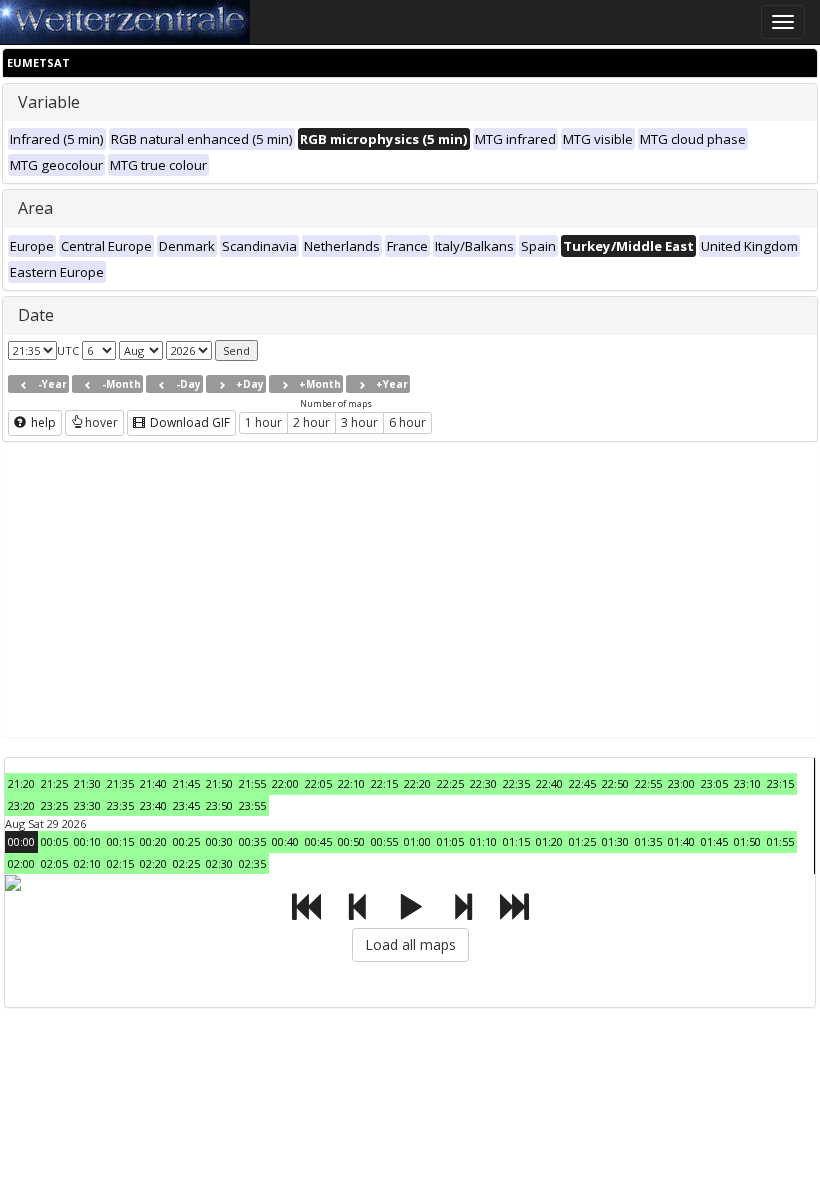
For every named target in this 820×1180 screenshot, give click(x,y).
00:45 (318, 841)
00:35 (252, 841)
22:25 (450, 783)
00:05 (54, 841)
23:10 (747, 783)
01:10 (483, 841)
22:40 (549, 783)
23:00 (681, 783)
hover (101, 422)
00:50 (351, 841)
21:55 (252, 783)
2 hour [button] (311, 422)
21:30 (87, 783)
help (42, 422)
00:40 (285, 841)
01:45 (714, 841)
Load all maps (410, 944)
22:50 (615, 783)
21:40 (153, 783)
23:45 (186, 805)
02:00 (21, 863)
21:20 (21, 783)
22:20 (417, 783)
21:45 (186, 783)
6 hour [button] (407, 422)
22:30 (483, 783)
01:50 (747, 841)
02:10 (87, 863)
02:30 (219, 863)
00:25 (186, 841)
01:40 (681, 841)
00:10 (87, 841)
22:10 (351, 783)
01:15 (516, 841)
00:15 (120, 841)
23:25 (54, 805)
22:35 (516, 783)
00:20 (153, 841)
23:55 (252, 805)
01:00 (417, 841)
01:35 (648, 841)
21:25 (54, 783)
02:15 (120, 863)
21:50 (219, 783)
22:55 (648, 783)
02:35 (252, 863)
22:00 (285, 783)
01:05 (450, 841)
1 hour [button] (263, 422)
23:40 (153, 805)
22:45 (582, 783)
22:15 (384, 783)
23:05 (714, 783)
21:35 (120, 783)
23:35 (120, 805)
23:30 (87, 805)
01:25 (582, 841)
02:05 (54, 863)
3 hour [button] (359, 422)
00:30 (219, 841)
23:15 (780, 783)
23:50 (219, 805)
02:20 (153, 863)
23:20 (21, 805)
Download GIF (188, 422)
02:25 (186, 863)
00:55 (384, 841)
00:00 (21, 841)
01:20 (549, 841)
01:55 (780, 841)
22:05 (318, 783)
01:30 (615, 841)
